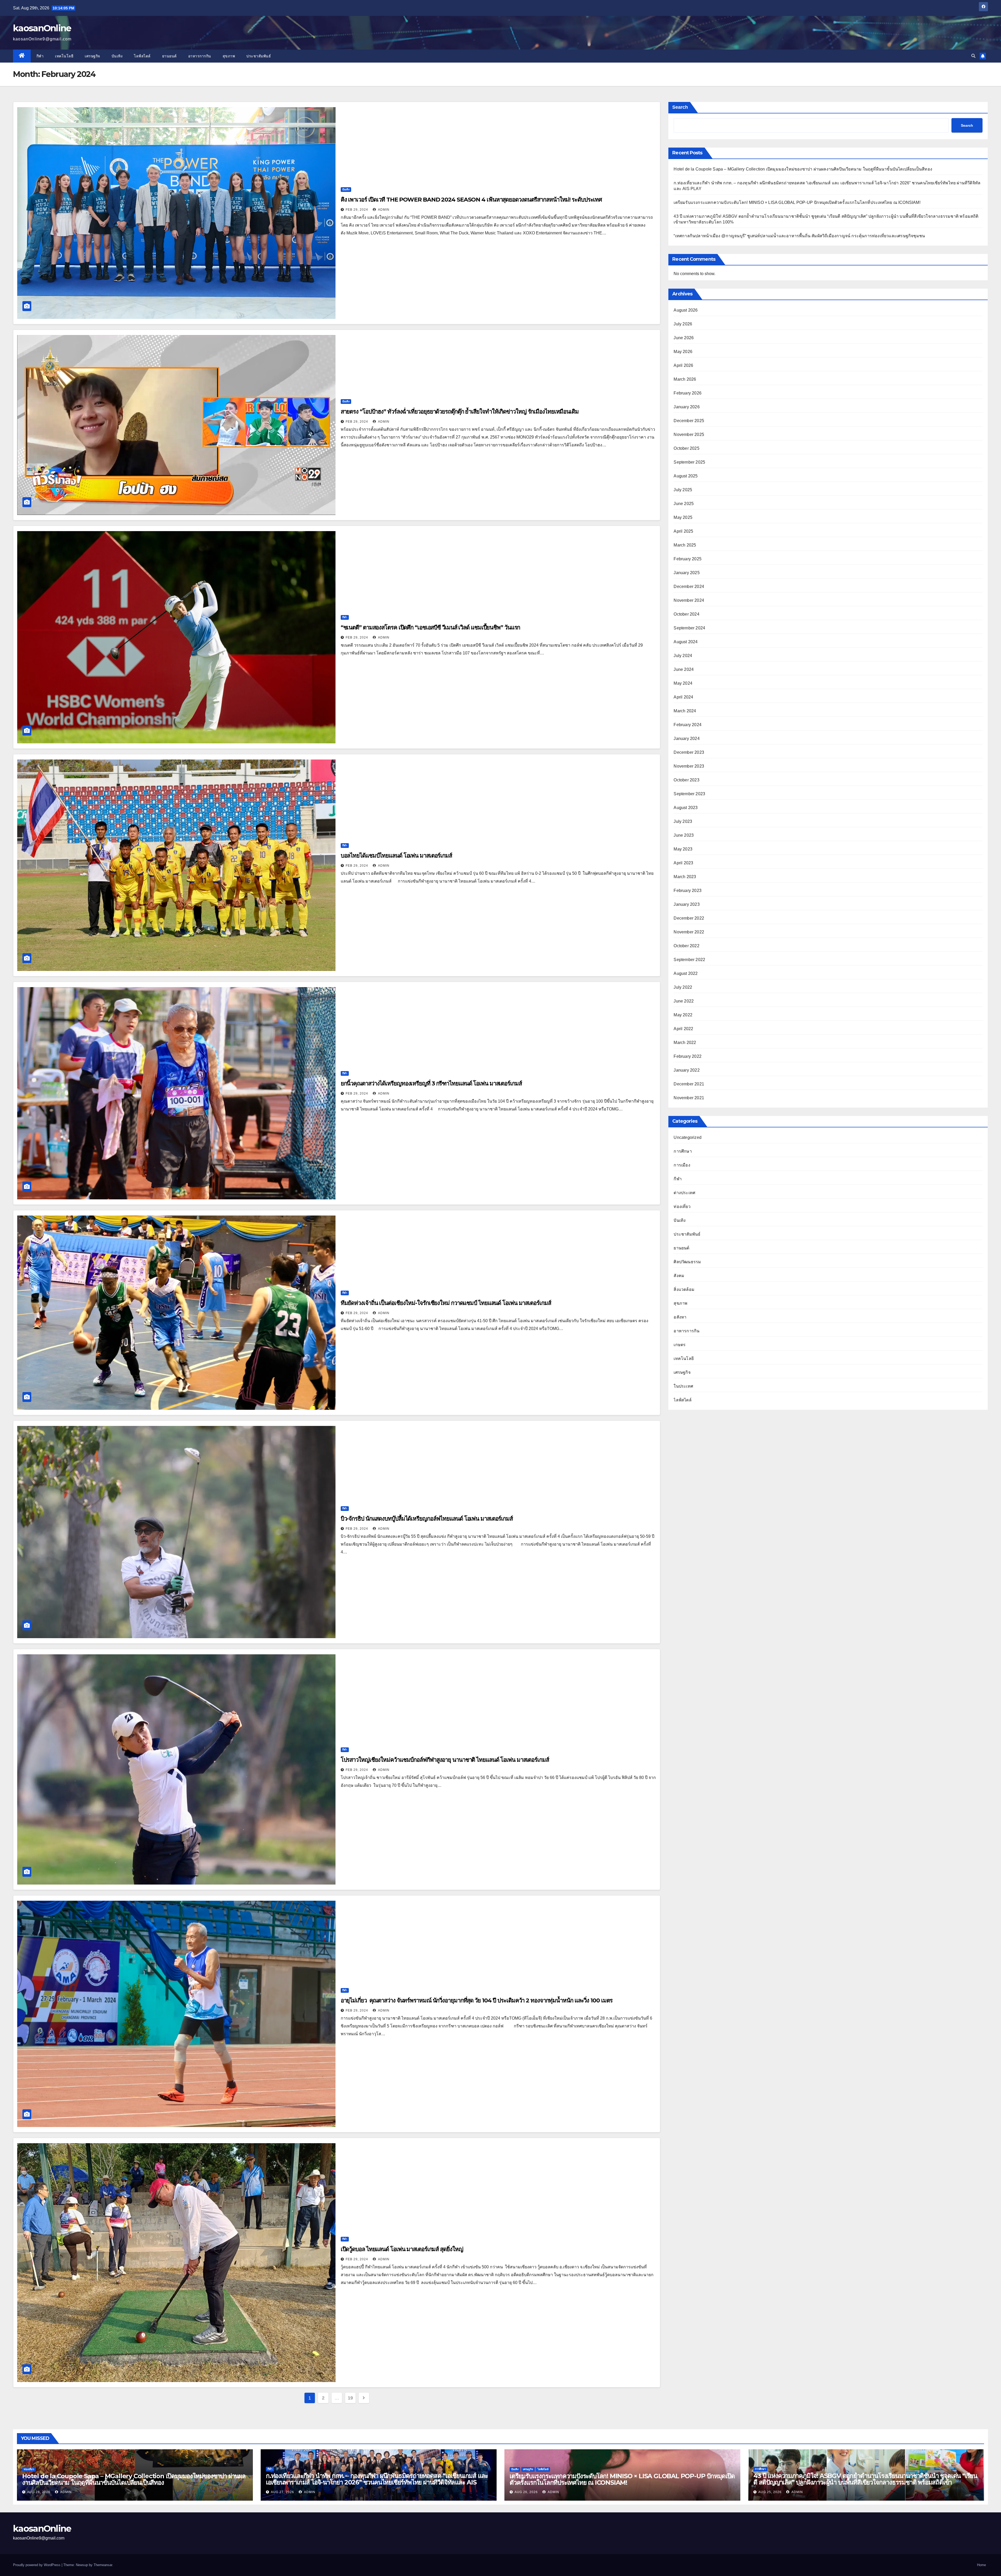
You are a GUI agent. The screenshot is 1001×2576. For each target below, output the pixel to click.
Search (680, 107)
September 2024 (689, 628)
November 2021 (689, 1098)
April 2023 (683, 863)
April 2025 (683, 531)
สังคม (679, 1276)
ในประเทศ (683, 1386)
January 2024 (686, 739)
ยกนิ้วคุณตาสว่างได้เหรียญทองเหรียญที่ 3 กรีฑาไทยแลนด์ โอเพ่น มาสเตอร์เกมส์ (431, 1083)
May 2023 (683, 849)
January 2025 (686, 573)
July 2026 (683, 324)
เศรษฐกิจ (92, 56)
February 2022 (688, 1056)
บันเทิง (117, 56)
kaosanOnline (42, 28)
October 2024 (686, 614)
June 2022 (684, 1001)
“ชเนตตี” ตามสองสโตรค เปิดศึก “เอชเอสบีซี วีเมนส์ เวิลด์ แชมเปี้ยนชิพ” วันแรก (431, 627)
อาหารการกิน (200, 56)
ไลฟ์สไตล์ (142, 56)
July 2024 (683, 656)
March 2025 (685, 545)
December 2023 (689, 752)
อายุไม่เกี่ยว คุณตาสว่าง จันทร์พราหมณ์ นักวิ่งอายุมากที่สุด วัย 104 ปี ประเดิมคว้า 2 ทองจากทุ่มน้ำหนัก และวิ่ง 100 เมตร (477, 2000)
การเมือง (682, 1165)
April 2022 (683, 1029)
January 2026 (686, 407)
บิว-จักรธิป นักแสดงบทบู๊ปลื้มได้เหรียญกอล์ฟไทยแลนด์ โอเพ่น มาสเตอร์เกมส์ (427, 1519)
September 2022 (689, 960)
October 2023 (686, 780)
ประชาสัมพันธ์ (259, 56)
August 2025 (686, 476)
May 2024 (683, 683)
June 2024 (684, 669)
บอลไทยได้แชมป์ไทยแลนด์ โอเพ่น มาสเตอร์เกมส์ (396, 856)
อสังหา (680, 1317)
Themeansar (103, 2565)
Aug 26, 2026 (526, 2492)
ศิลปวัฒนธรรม (687, 1262)
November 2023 (689, 766)
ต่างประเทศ (684, 1193)
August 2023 (686, 808)
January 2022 (686, 1070)
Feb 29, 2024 (357, 210)
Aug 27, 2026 (282, 2492)
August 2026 (686, 310)
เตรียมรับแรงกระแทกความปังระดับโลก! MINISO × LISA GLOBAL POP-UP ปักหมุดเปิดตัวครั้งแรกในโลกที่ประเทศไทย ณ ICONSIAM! (797, 202)
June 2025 (684, 504)
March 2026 (685, 379)
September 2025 (689, 462)
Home (981, 2565)
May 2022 (683, 1015)
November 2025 (689, 435)
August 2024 (686, 642)
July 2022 (683, 987)
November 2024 (689, 600)
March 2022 (685, 1043)
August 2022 (686, 973)
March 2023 (685, 877)
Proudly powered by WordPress (37, 2565)
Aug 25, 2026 (770, 2492)
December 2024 (689, 587)
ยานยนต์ (169, 56)
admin (383, 210)
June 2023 (684, 835)
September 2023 (689, 794)
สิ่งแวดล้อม (684, 1289)
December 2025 (689, 421)
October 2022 (686, 946)
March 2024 (685, 711)
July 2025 (683, 490)
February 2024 (688, 725)
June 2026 (684, 338)
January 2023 (686, 904)
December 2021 (689, 1084)
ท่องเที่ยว (682, 1207)
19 (350, 2398)
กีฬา (40, 56)
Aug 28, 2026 (39, 2492)
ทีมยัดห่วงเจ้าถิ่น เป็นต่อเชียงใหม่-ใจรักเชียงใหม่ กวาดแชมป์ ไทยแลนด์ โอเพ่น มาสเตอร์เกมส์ (446, 1303)
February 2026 (688, 393)
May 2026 (683, 352)
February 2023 (688, 891)
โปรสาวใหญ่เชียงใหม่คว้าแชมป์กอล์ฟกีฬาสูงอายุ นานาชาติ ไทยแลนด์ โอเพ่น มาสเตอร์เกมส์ (445, 1760)
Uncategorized (688, 1137)
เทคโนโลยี (64, 56)
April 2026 (683, 365)
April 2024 (683, 697)
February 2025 (688, 559)
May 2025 (683, 517)
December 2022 (689, 918)
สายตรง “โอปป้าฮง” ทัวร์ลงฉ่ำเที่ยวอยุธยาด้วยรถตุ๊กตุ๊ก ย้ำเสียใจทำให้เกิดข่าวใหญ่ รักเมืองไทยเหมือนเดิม (460, 412)
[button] (973, 56)
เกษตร (680, 1345)
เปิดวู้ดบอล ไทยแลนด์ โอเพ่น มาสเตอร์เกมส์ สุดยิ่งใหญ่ (402, 2249)
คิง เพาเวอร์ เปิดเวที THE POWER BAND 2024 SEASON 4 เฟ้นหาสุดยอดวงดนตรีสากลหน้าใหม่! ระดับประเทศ (471, 200)
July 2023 (683, 821)
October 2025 (686, 448)
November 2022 (689, 932)
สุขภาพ (229, 56)
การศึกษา (683, 1151)
